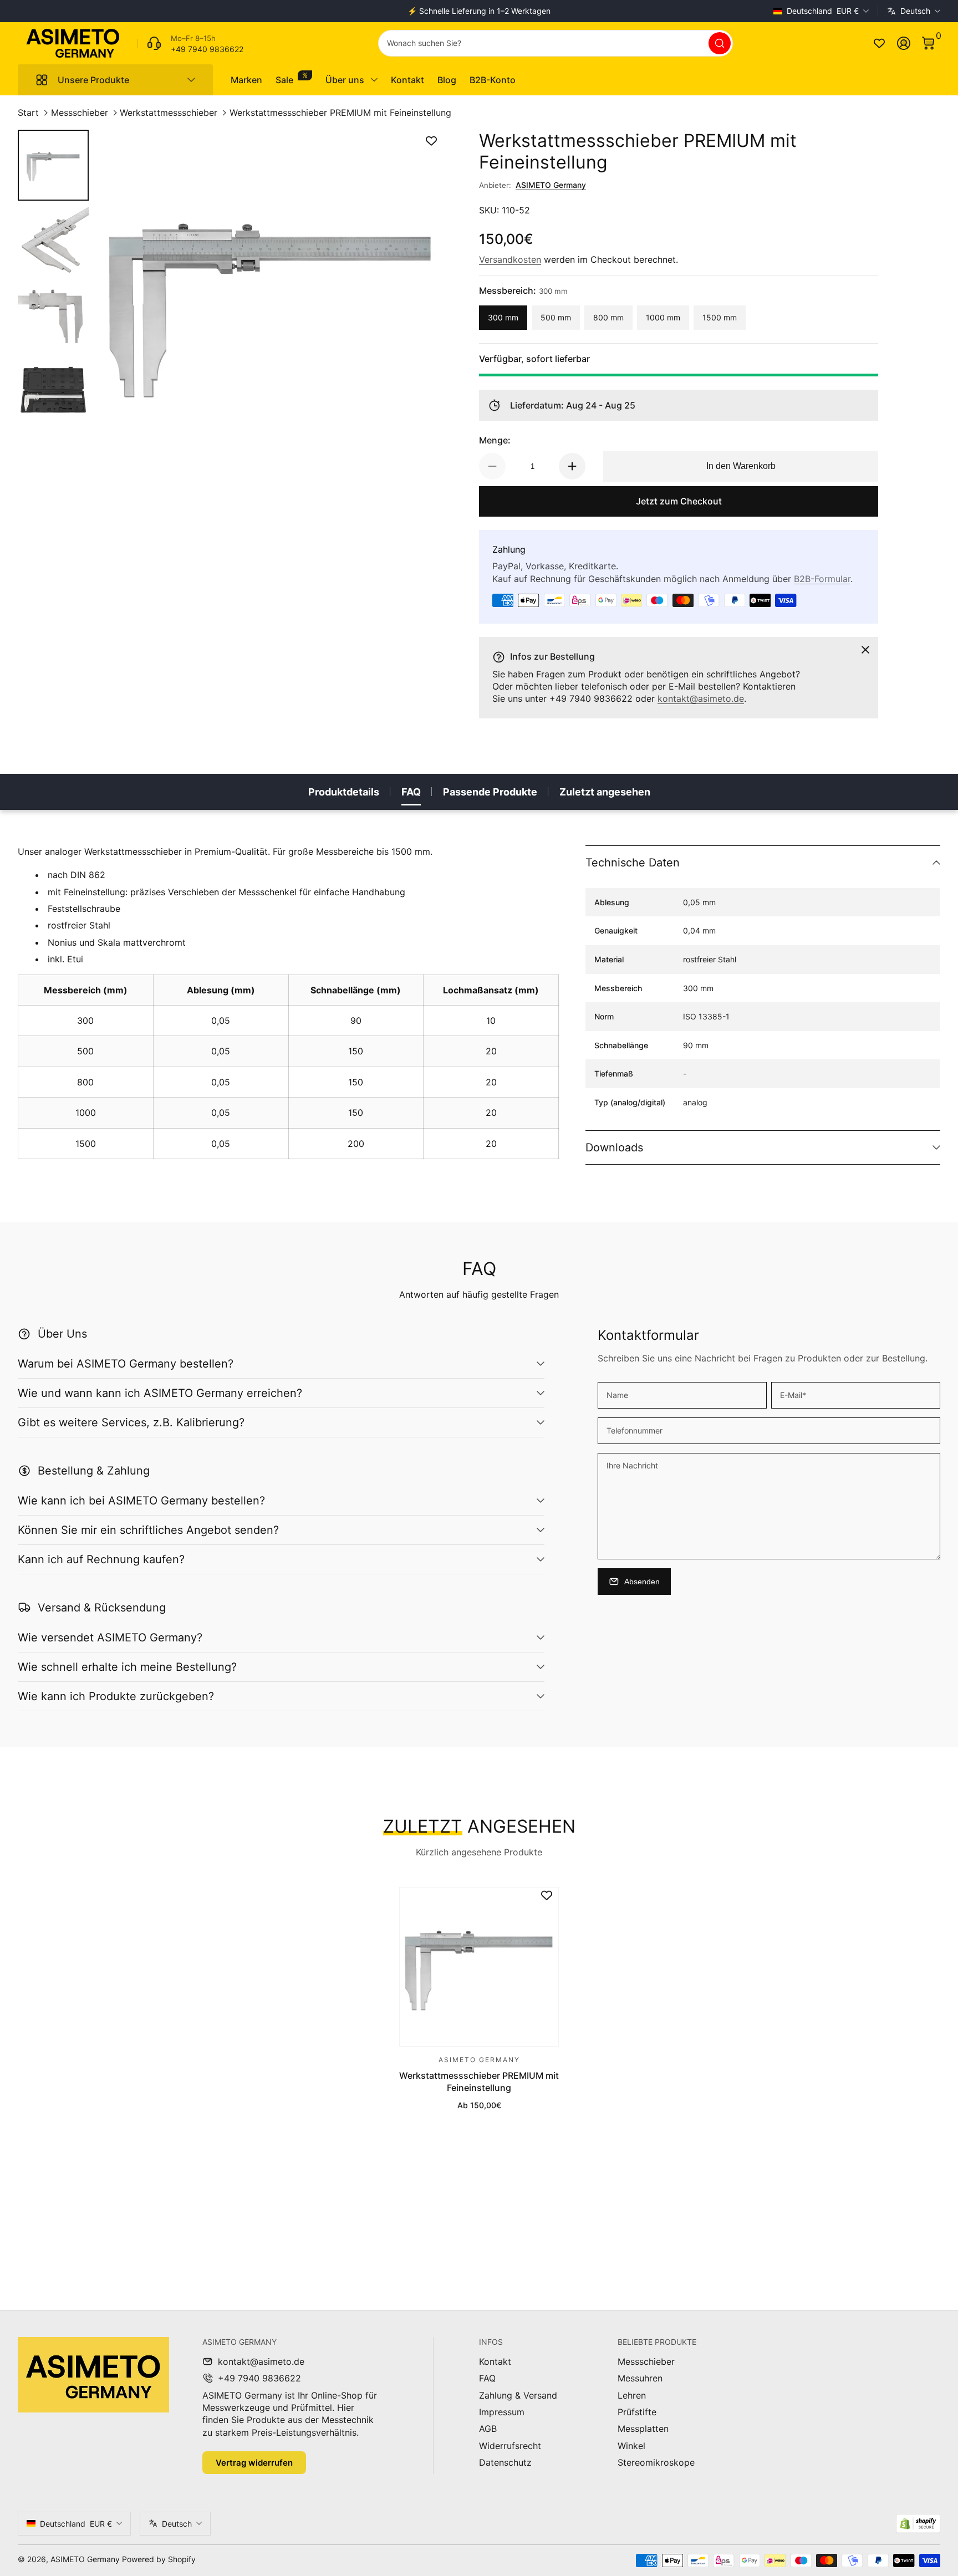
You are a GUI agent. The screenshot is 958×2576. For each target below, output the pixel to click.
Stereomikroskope (656, 2462)
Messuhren (640, 2378)
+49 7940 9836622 (259, 2378)
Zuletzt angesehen (605, 792)
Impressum (502, 2412)
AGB (488, 2429)
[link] (190, 43)
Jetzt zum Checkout (679, 501)
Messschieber (80, 113)
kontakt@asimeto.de (701, 698)
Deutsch (915, 11)
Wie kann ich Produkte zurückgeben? (116, 1696)
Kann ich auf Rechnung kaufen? (101, 1559)
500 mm (556, 317)
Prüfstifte (637, 2412)
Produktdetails (344, 792)
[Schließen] (865, 650)
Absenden (642, 1582)
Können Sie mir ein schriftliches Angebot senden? (148, 1530)
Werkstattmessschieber (169, 113)
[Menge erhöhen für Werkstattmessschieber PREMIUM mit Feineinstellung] (572, 466)
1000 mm (663, 317)
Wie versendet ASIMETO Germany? (110, 1638)
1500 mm (720, 317)
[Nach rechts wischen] (648, 11)
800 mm (608, 317)
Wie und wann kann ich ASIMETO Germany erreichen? (160, 1393)
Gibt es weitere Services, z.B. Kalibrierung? (131, 1422)
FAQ (411, 792)
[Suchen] (720, 43)
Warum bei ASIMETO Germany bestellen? (126, 1364)
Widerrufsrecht (510, 2446)
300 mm (503, 317)
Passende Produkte (490, 792)
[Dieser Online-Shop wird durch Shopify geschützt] (918, 2524)
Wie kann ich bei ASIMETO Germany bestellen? (141, 1501)
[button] (928, 43)
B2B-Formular (822, 579)
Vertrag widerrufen (254, 2463)
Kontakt (495, 2361)
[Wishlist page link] (879, 43)
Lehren (632, 2395)
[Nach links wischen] (310, 11)
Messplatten (643, 2429)
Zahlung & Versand (518, 2395)
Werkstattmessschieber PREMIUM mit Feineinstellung (340, 113)
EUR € (823, 11)
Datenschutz (505, 2462)
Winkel (631, 2446)
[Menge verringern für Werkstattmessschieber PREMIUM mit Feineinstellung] (492, 466)
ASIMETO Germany (551, 185)
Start (28, 113)
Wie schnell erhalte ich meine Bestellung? (127, 1667)
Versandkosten (510, 259)
